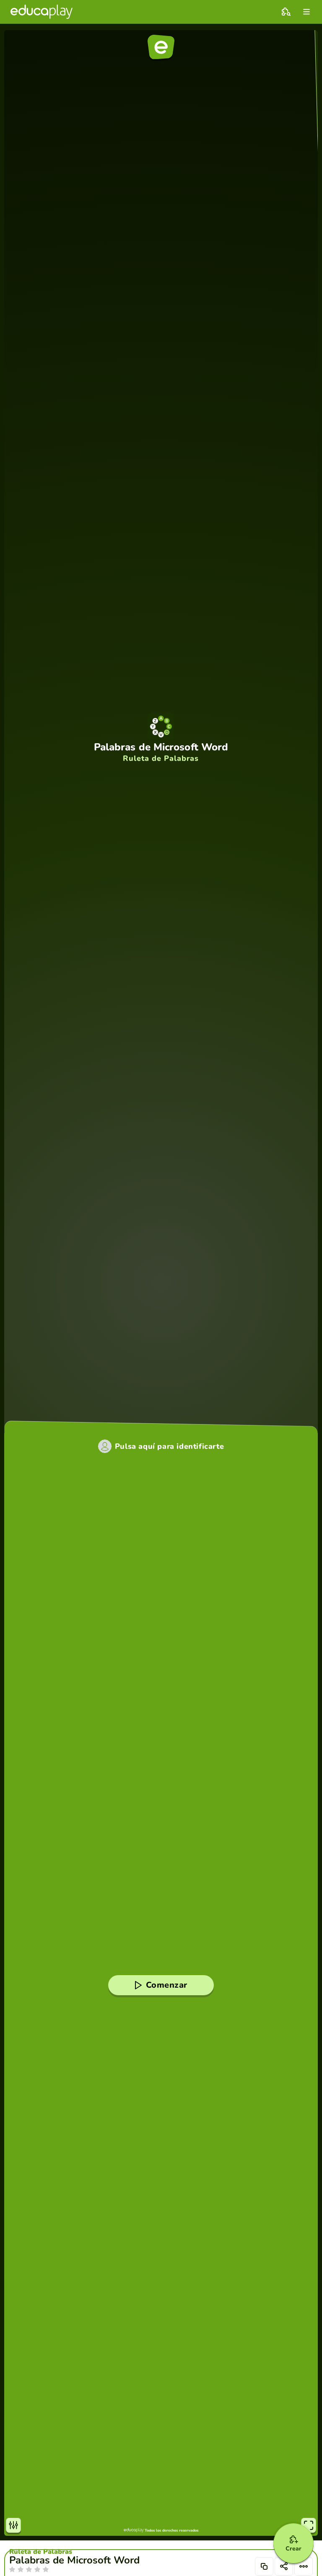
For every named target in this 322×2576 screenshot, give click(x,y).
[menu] (306, 12)
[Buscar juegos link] (286, 12)
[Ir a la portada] (42, 12)
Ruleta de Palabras (41, 2552)
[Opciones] (304, 2566)
